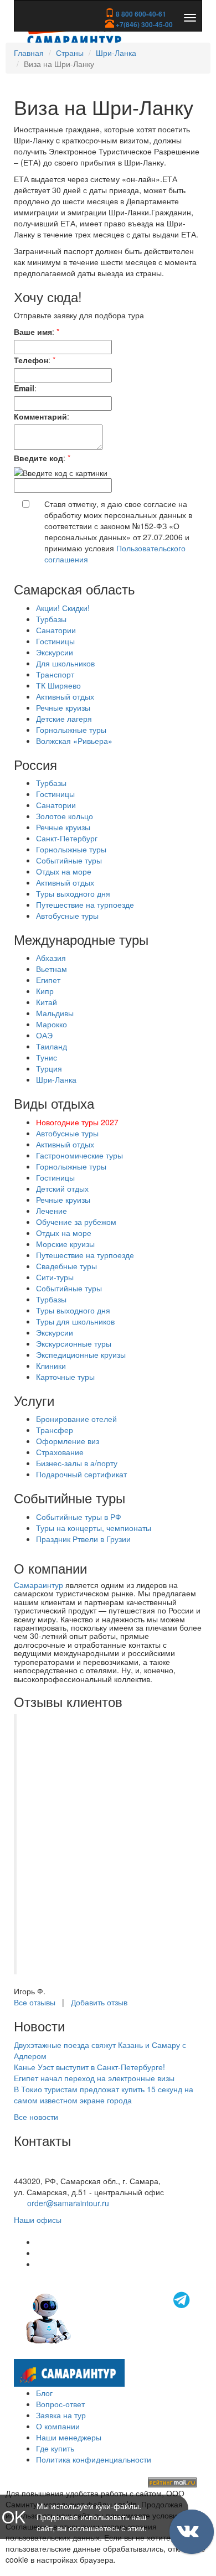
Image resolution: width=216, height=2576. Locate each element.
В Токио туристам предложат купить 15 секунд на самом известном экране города (104, 2094)
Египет (48, 980)
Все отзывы (35, 2002)
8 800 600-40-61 (140, 14)
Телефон (31, 360)
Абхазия (51, 958)
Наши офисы (38, 2220)
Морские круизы (65, 1244)
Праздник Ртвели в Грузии (83, 1539)
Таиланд (52, 1046)
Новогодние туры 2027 (77, 1122)
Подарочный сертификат (81, 1474)
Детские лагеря (64, 718)
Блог (44, 2393)
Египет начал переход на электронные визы (94, 2078)
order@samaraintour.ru (68, 2203)
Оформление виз (68, 1441)
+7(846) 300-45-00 (143, 24)
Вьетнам (52, 969)
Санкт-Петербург (67, 838)
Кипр (45, 991)
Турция (49, 1068)
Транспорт (55, 674)
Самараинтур (38, 1585)
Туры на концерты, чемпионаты (94, 1528)
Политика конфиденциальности (94, 2459)
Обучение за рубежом (76, 1222)
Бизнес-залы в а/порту (77, 1463)
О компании (58, 2426)
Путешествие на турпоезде (85, 904)
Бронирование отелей (76, 1419)
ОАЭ (44, 1035)
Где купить (55, 2448)
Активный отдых (65, 696)
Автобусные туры (67, 915)
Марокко (52, 1024)
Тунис (47, 1057)
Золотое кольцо (65, 816)
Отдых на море (64, 871)
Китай (47, 1002)
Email (24, 388)
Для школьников (65, 663)
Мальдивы (55, 1013)
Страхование (60, 1452)
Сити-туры (55, 1277)
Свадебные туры (66, 1266)
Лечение (52, 1211)
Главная (29, 53)
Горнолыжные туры (71, 730)
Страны (70, 53)
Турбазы (51, 619)
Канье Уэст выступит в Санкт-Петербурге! (89, 2067)
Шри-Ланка (116, 53)
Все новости (36, 2117)
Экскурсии (55, 652)
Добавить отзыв (99, 2002)
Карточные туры (65, 1377)
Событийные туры (69, 860)
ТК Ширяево (58, 685)
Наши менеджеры (69, 2437)
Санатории (56, 630)
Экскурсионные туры (74, 1343)
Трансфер (55, 1430)
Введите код (38, 458)
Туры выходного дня (73, 893)
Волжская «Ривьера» (74, 741)
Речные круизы (63, 707)
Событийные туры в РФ (79, 1517)
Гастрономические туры (79, 1155)
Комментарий (40, 416)
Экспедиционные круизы (81, 1354)
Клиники (51, 1365)
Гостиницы (55, 641)
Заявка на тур (61, 2415)
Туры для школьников (75, 1321)
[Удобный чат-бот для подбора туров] (109, 2317)
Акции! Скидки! (63, 608)
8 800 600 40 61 (43, 2170)
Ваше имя (33, 332)
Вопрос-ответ (60, 2404)
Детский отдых (62, 1188)
